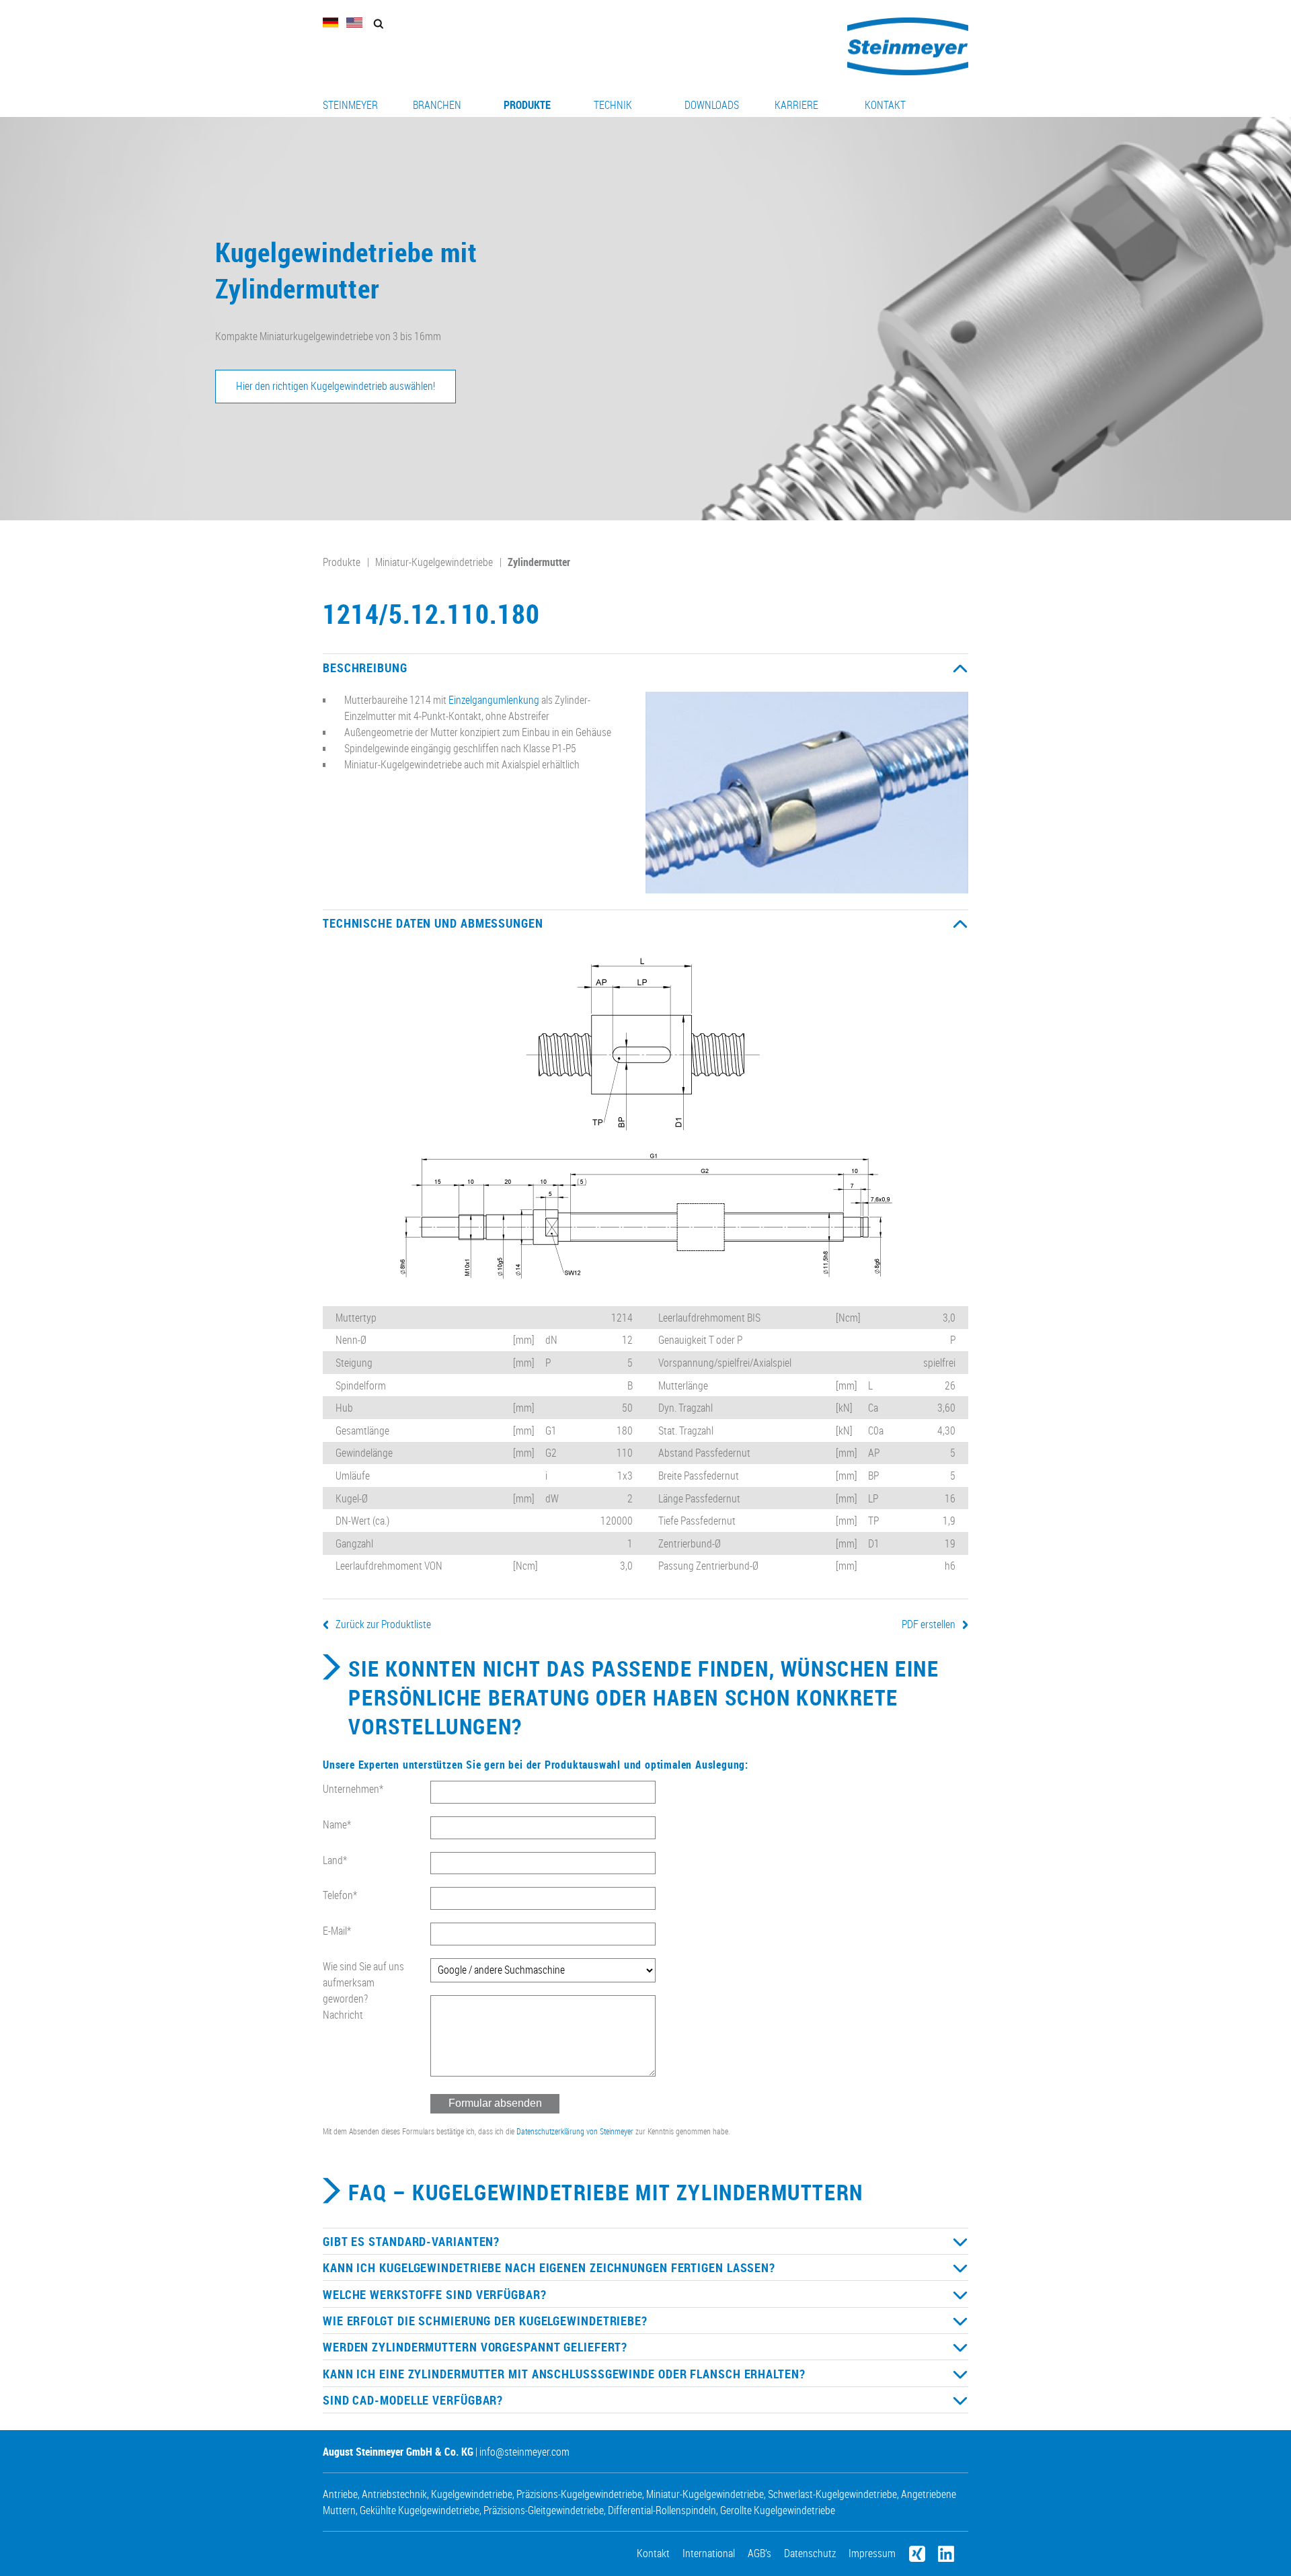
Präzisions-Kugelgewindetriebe (579, 2494)
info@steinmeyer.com (524, 2452)
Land (335, 1860)
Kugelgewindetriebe (472, 2494)
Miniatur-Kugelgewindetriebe (434, 562)
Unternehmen (353, 1789)
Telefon (340, 1895)
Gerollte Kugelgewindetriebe (778, 2510)
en (354, 23)
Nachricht (343, 2015)
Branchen (437, 105)
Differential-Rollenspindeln (662, 2510)
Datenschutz (810, 2553)
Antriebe (340, 2494)
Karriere (796, 105)
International (709, 2553)
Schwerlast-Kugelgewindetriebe (832, 2494)
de (331, 23)
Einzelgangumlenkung (494, 700)
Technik (613, 105)
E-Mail (337, 1931)
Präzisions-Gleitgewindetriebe (544, 2510)
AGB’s (759, 2553)
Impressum (872, 2553)
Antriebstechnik (394, 2494)
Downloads (712, 105)
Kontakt (885, 105)
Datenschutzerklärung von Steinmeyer (575, 2131)
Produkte (527, 105)
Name (337, 1824)
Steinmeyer (350, 105)
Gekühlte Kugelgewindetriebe (420, 2510)
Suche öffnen (378, 24)
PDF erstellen (929, 1624)
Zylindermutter (539, 562)
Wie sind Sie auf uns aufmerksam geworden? (363, 1982)
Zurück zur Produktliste (383, 1624)
